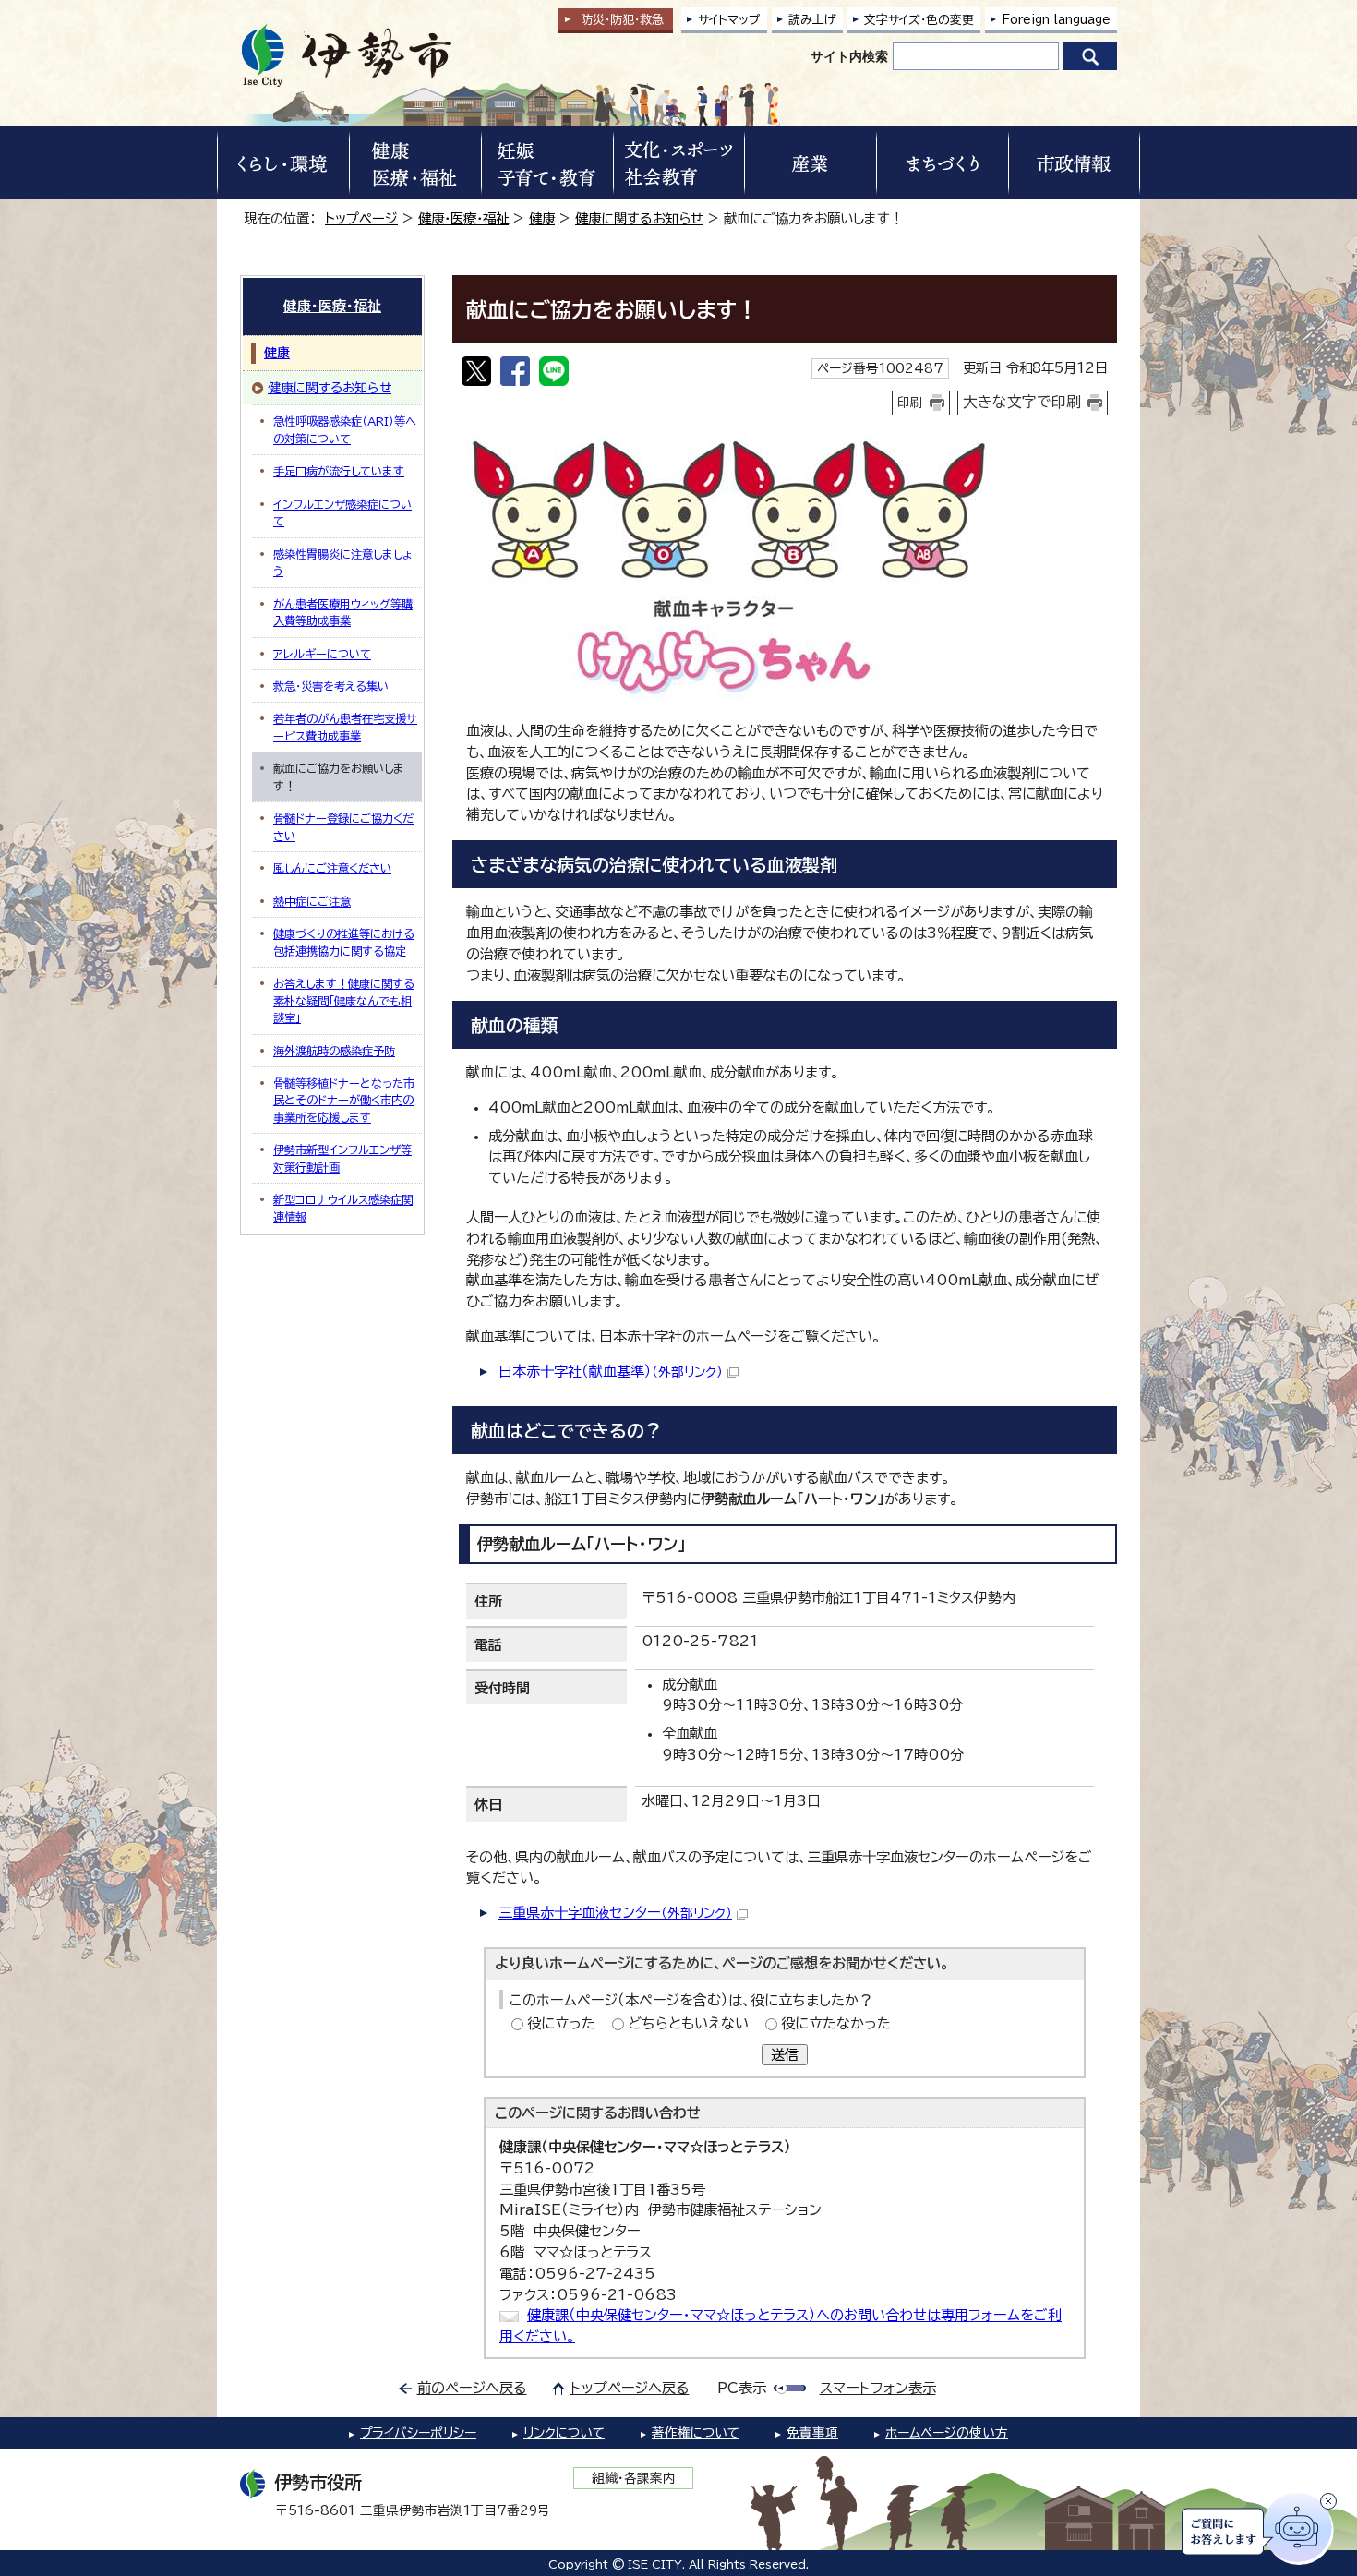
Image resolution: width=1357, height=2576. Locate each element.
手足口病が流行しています (339, 471)
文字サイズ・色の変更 (919, 20)
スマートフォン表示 (878, 2388)
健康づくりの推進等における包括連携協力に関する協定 (344, 942)
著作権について (696, 2433)
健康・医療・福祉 (463, 218)
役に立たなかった (836, 2023)
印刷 (910, 403)
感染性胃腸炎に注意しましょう (342, 562)
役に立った (561, 2023)
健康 (542, 218)
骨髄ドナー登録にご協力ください (343, 826)
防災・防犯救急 (622, 20)
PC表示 (742, 2388)
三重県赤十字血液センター (615, 1913)
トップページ (361, 218)
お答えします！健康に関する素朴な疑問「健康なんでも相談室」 (344, 1000)
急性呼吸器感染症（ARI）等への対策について (345, 429)
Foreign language (1056, 20)
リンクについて (564, 2433)
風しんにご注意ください (332, 868)
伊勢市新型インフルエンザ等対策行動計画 (342, 1158)
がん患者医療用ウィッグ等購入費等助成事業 (343, 612)
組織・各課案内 (634, 2478)
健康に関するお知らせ (639, 218)
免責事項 (812, 2433)
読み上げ (812, 20)
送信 (785, 2055)
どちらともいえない (688, 2023)
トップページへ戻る (630, 2388)
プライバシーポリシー (418, 2433)
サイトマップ (729, 20)
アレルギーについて (322, 654)
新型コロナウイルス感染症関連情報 (343, 1208)
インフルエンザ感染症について (342, 512)
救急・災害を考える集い (331, 686)
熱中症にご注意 (312, 901)
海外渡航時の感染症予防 (334, 1051)
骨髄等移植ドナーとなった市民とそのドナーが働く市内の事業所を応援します (344, 1100)
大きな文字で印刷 (1022, 402)
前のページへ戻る (472, 2388)
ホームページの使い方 (947, 2433)
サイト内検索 (849, 56)
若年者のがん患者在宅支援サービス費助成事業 (345, 727)
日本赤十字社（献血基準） (611, 1372)
